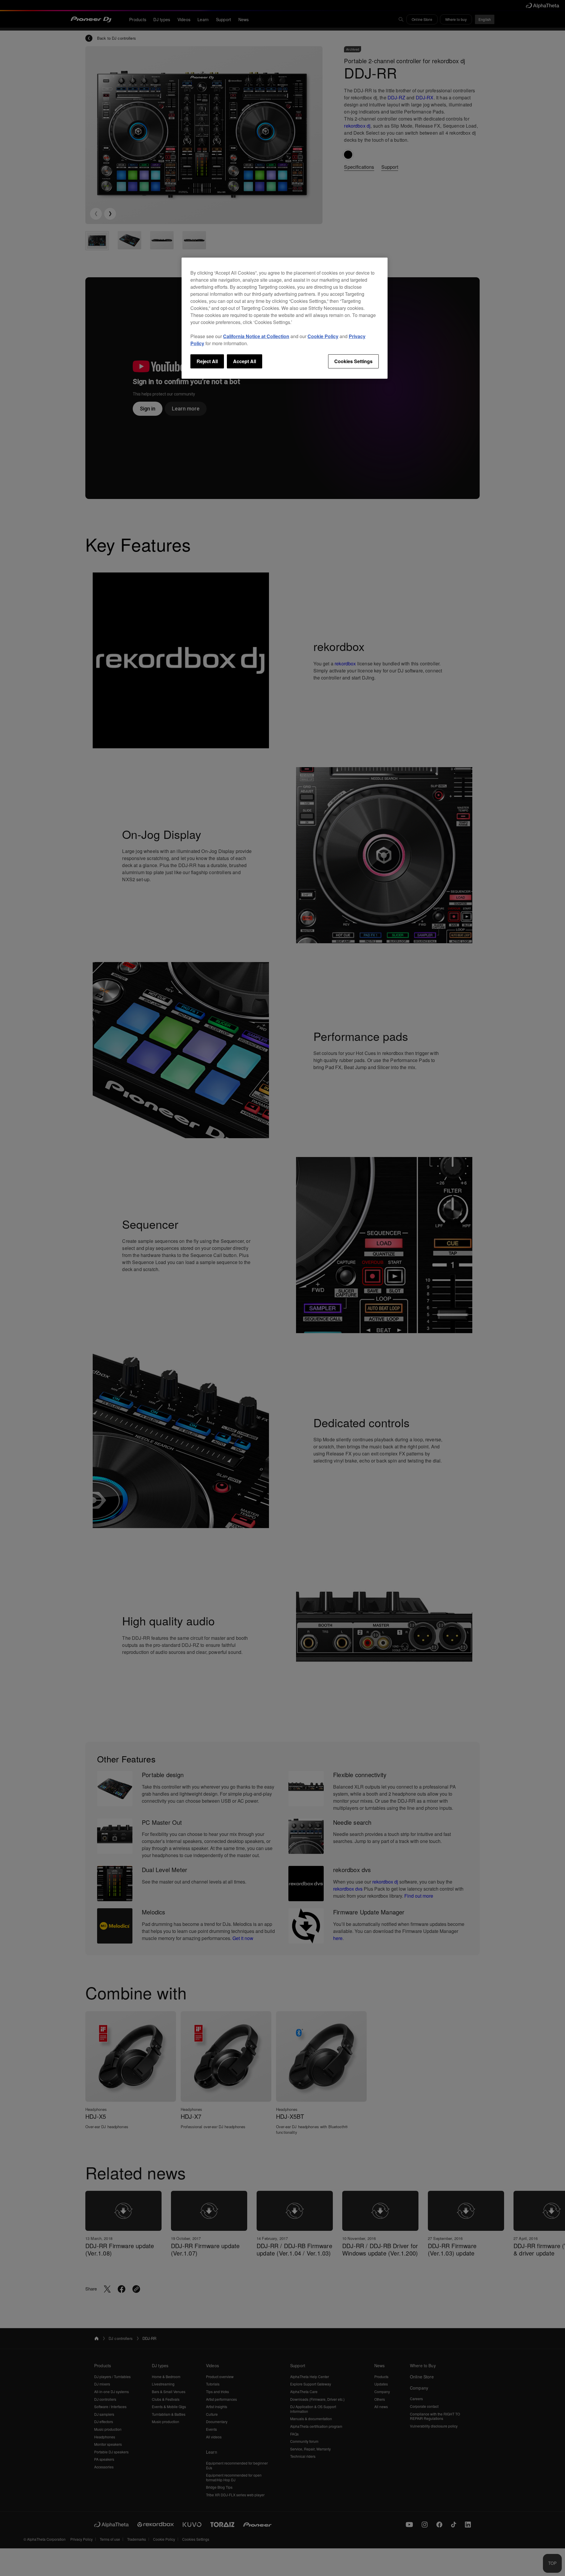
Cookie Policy (323, 336)
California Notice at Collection (256, 336)
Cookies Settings (353, 361)
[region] (285, 318)
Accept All (245, 361)
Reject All (207, 361)
